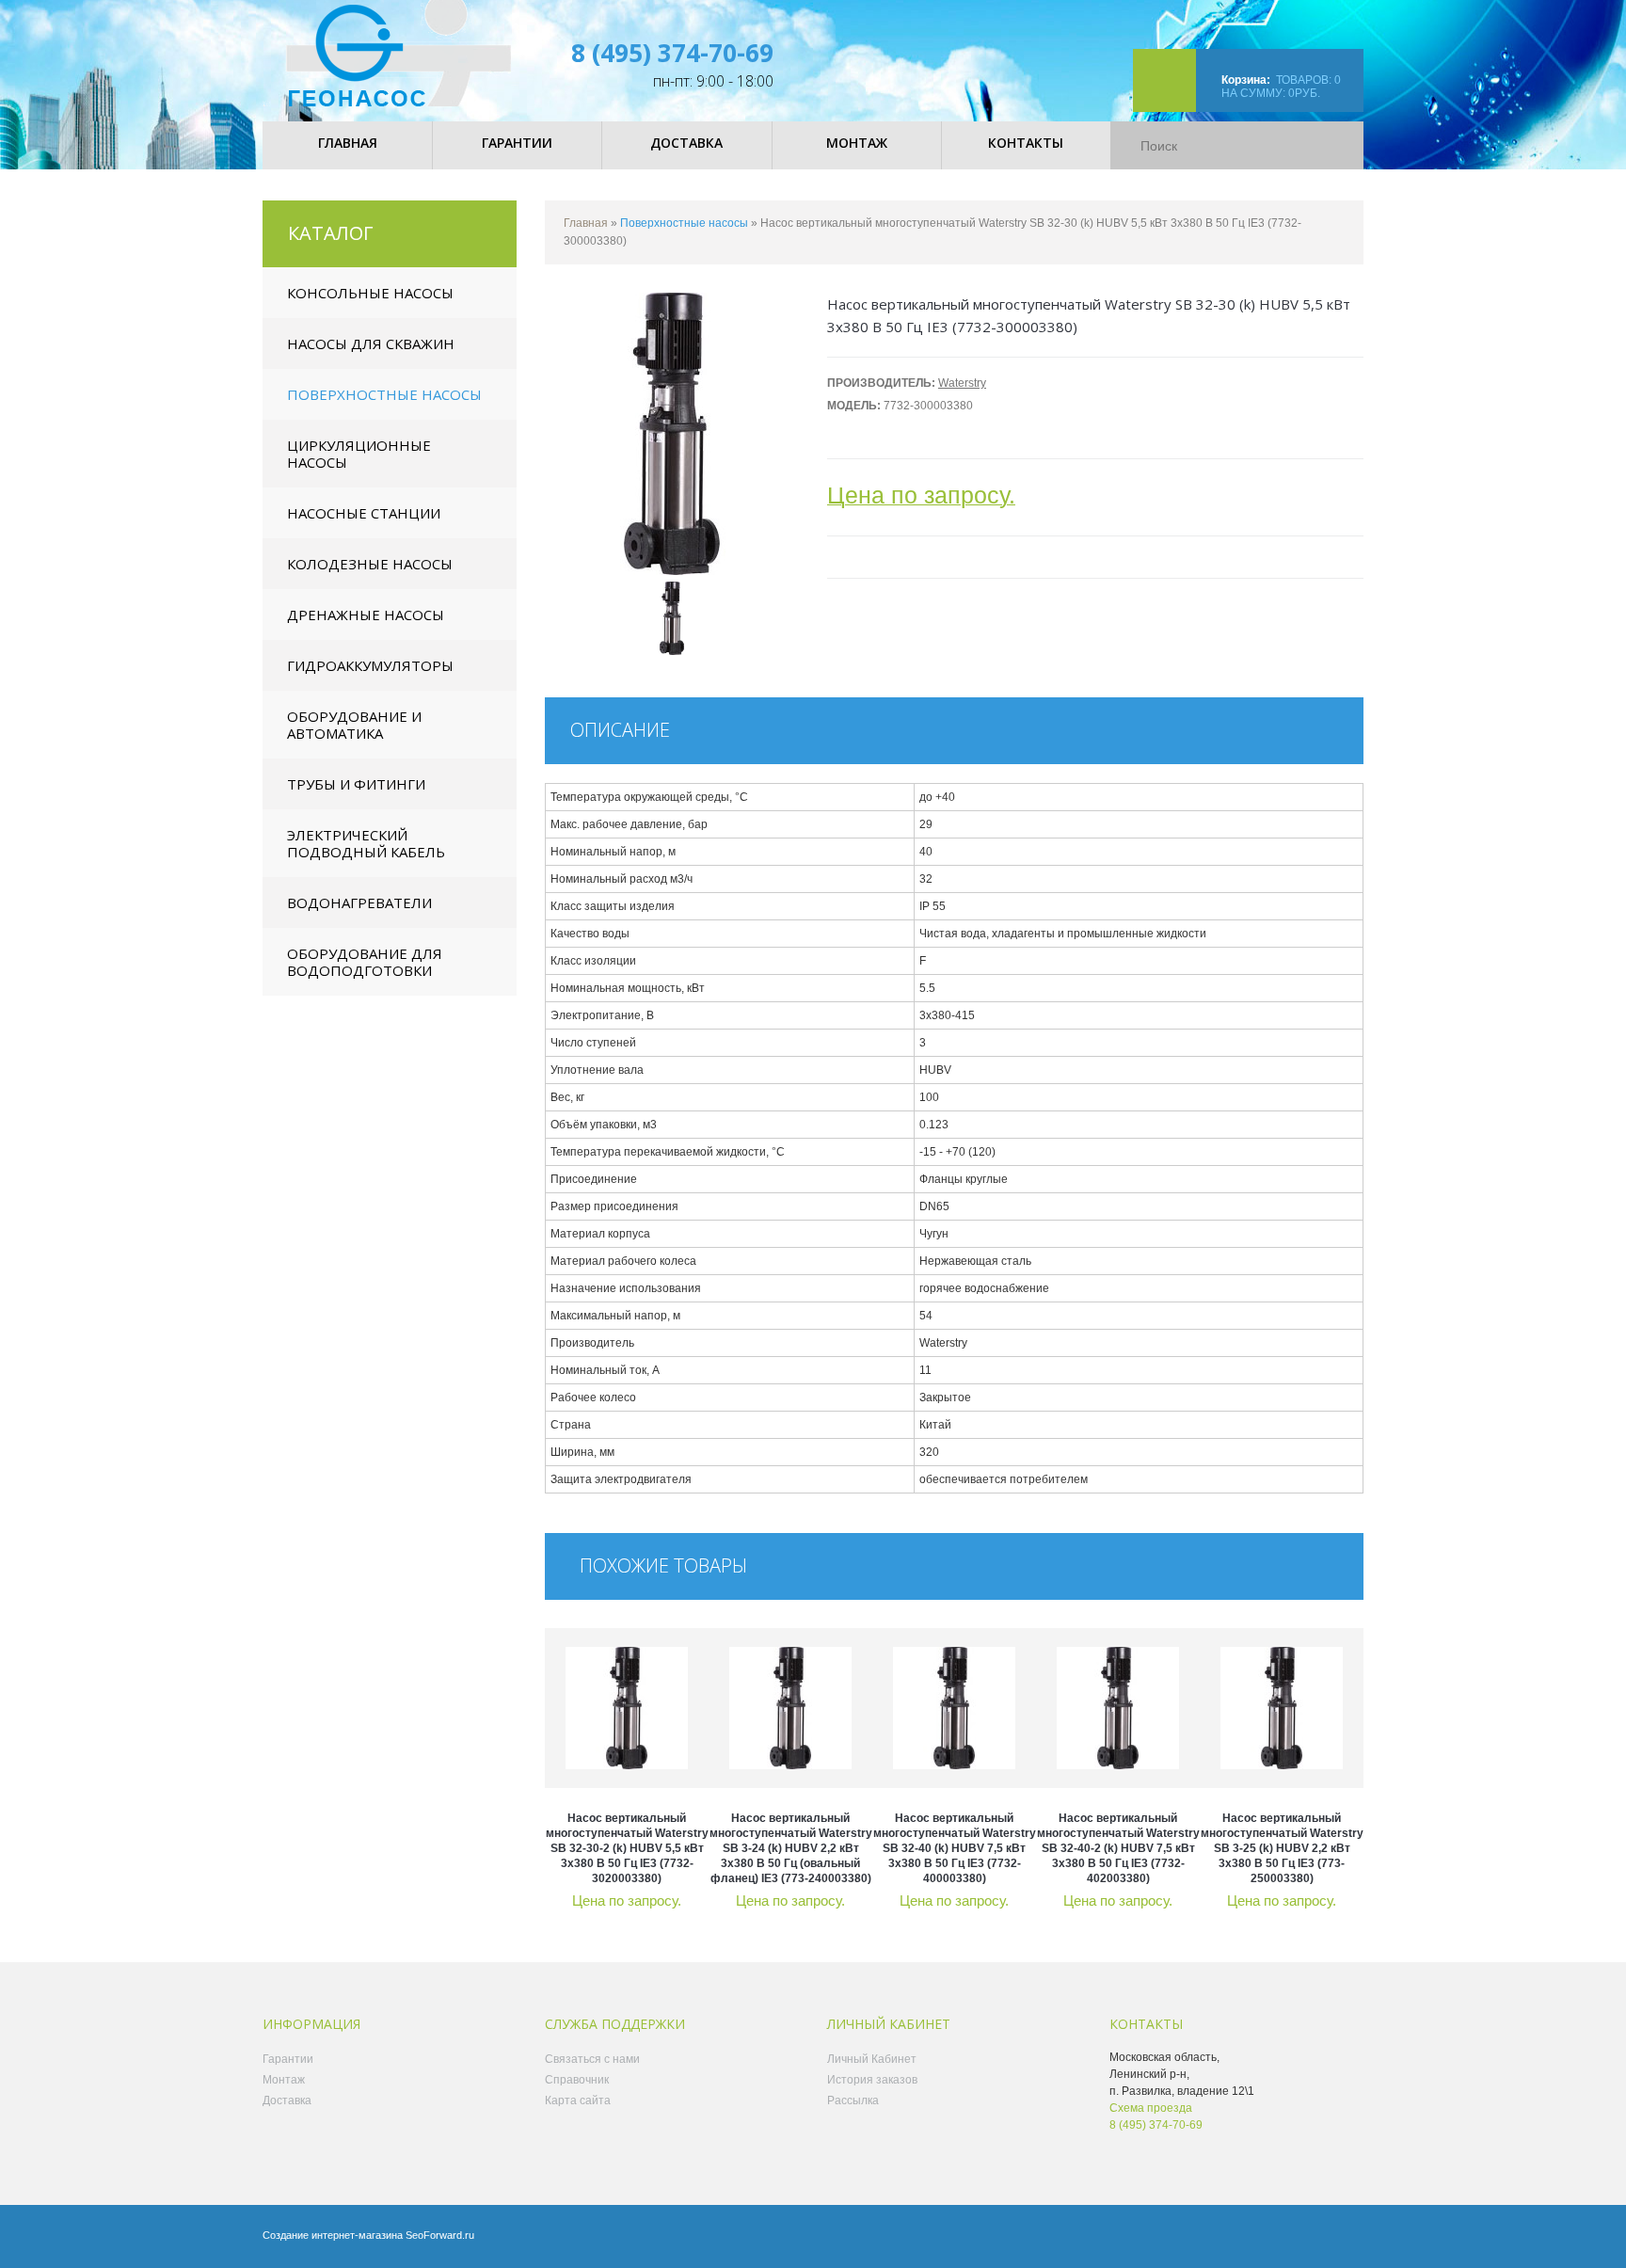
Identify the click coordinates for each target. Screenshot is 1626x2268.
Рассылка (853, 2100)
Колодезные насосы (370, 564)
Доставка (287, 2100)
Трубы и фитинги (356, 784)
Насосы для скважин (371, 343)
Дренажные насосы (366, 615)
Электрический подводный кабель (366, 843)
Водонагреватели (359, 902)
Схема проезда (1151, 2108)
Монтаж (284, 2080)
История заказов (872, 2080)
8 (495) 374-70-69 (672, 53)
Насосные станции (364, 513)
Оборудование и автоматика (354, 725)
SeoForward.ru (440, 2235)
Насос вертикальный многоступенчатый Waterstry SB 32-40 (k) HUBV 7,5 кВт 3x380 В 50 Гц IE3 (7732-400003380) (955, 1848)
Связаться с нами (592, 2059)
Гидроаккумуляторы (370, 665)
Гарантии (288, 2059)
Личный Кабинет (872, 2059)
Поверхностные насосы (384, 394)
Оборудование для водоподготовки (365, 962)
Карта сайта (578, 2100)
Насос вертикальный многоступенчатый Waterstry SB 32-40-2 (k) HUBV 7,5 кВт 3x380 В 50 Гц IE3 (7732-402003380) (1118, 1848)
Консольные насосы (370, 293)
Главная (586, 223)
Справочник (577, 2080)
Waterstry (962, 383)
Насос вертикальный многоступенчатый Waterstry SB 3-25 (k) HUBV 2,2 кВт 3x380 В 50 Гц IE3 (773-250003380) (1282, 1848)
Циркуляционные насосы (359, 454)
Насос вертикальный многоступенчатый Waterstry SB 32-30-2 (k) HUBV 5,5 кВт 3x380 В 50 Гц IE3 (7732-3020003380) (627, 1848)
